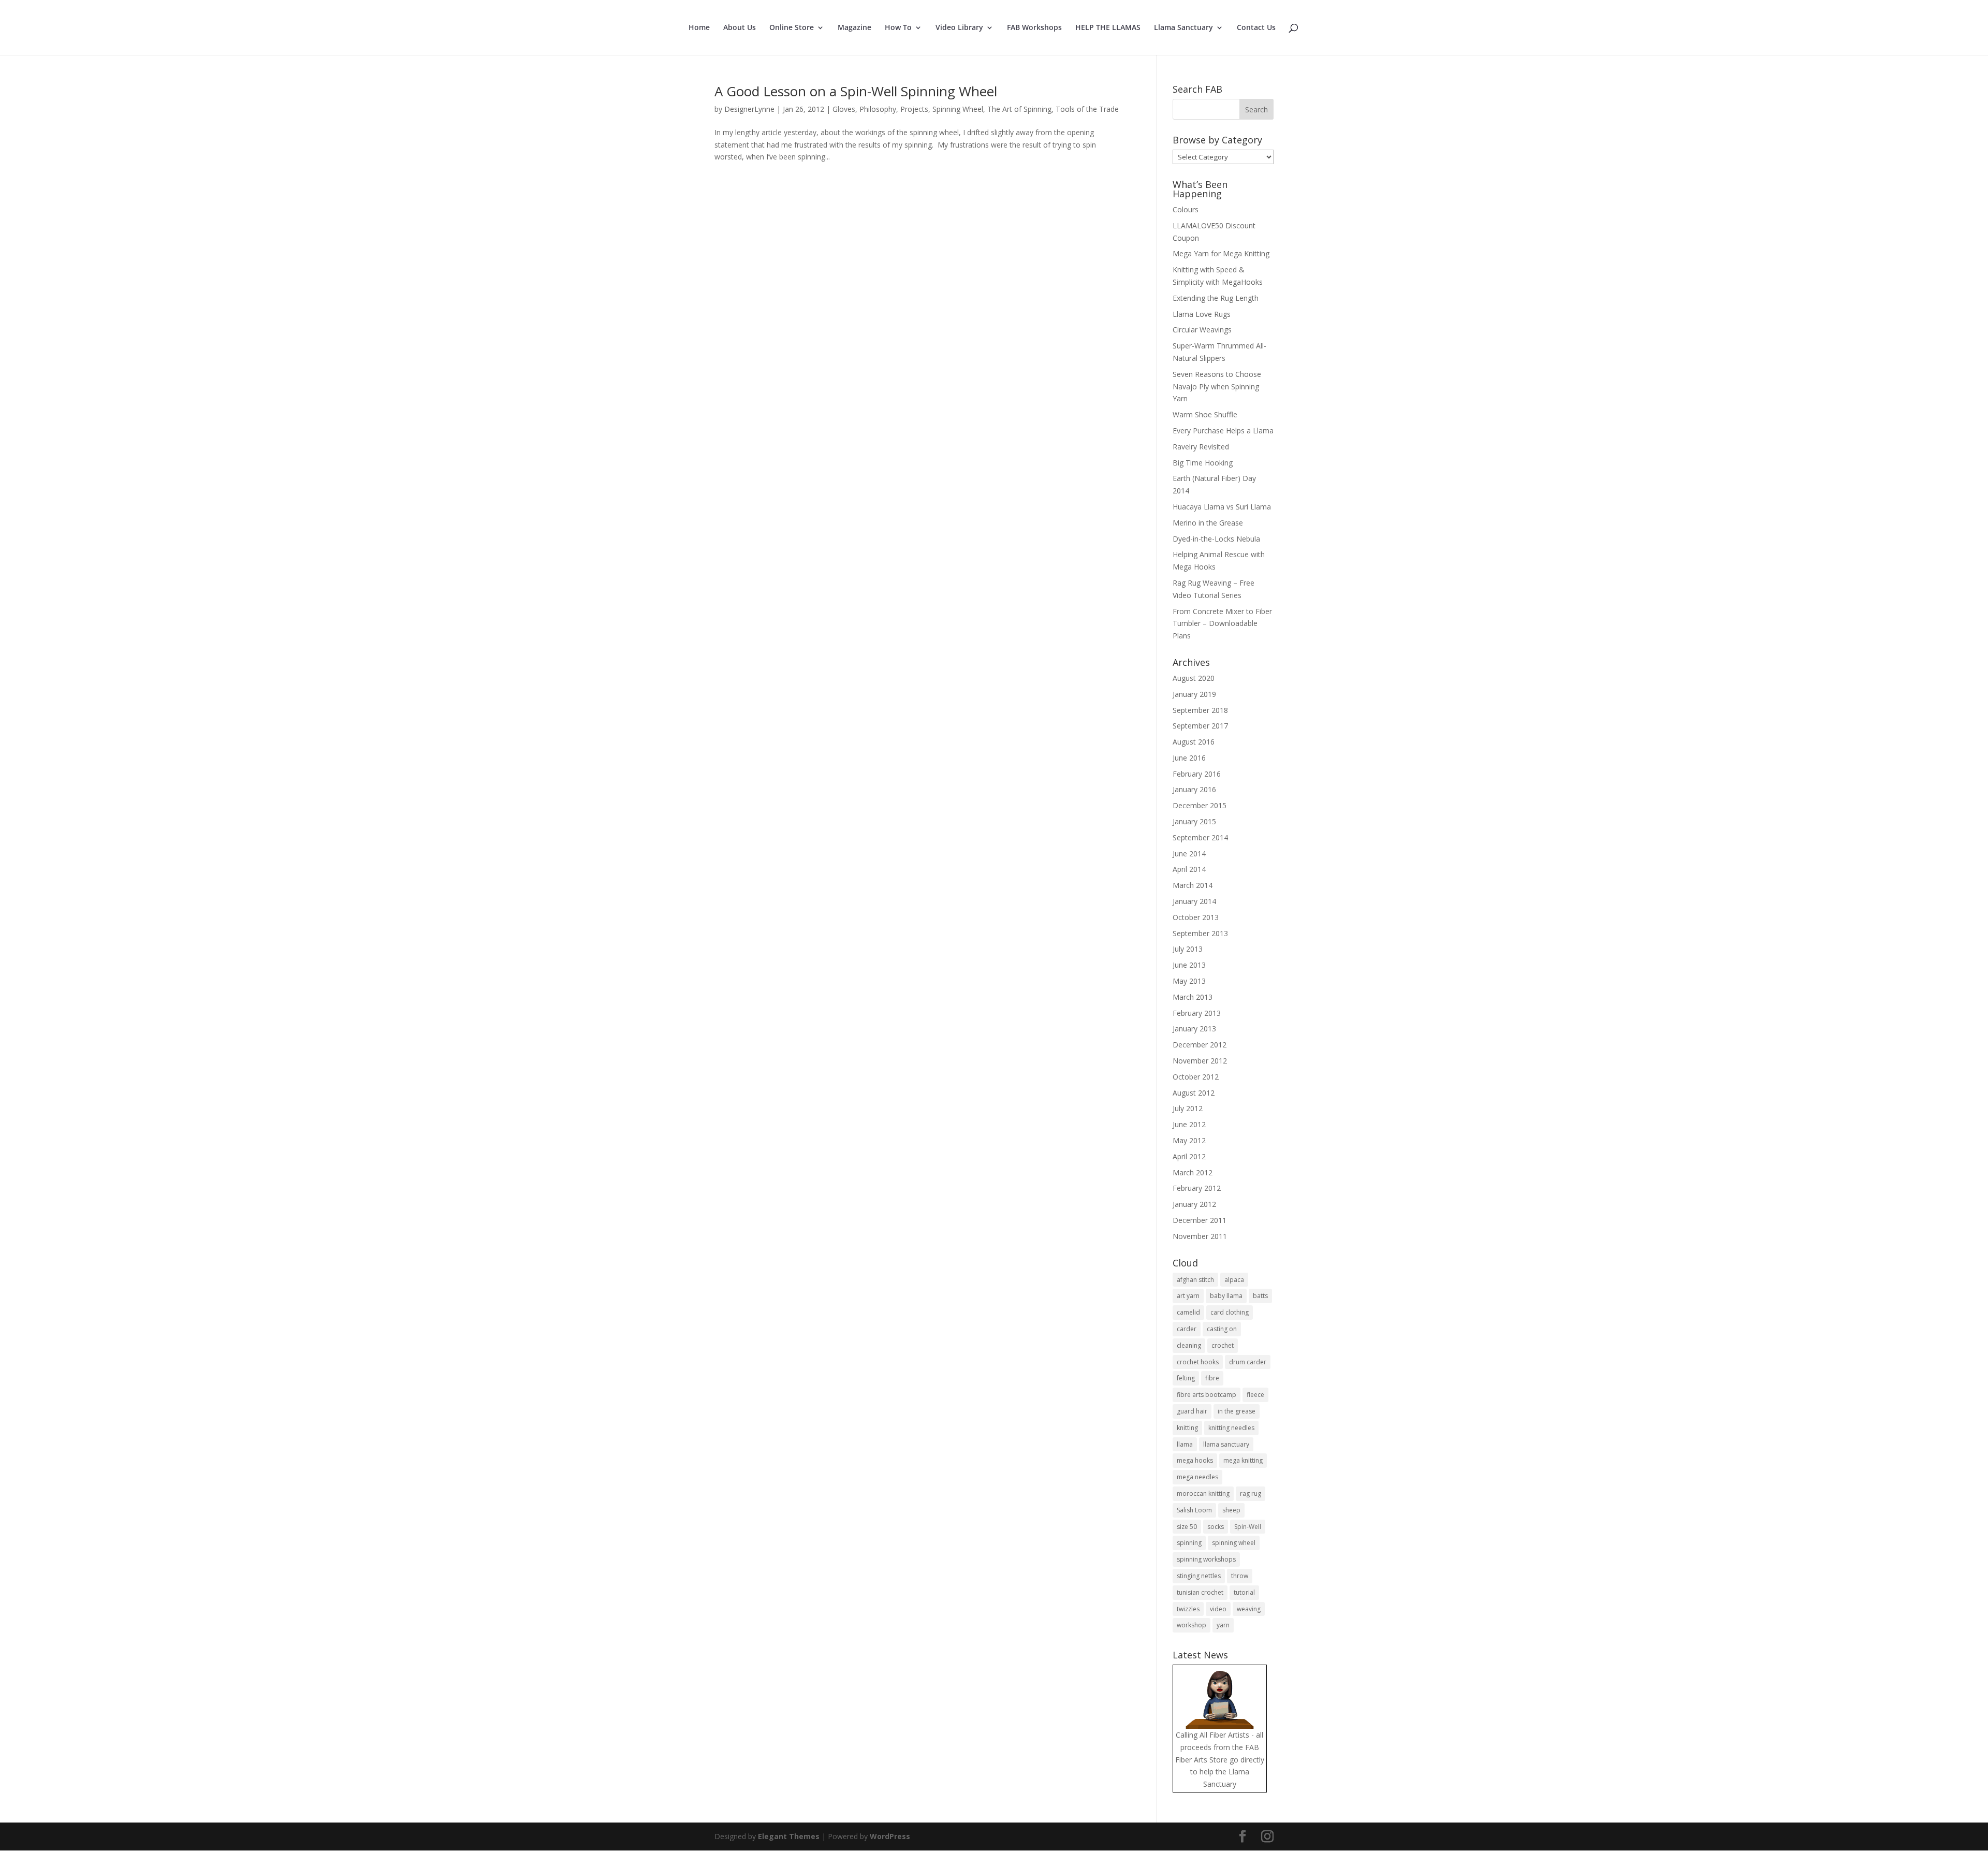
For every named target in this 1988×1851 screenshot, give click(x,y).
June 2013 (1189, 965)
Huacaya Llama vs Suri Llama (1222, 507)
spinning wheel (1234, 1543)
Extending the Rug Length (1216, 298)
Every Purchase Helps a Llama (1223, 431)
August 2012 (1194, 1093)
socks (1216, 1527)
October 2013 (1196, 917)
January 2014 (1194, 901)
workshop (1192, 1625)
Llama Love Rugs (1202, 314)
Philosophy (878, 109)
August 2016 (1194, 742)
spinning (1189, 1543)
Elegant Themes (789, 1836)
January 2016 (1194, 789)
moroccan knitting (1203, 1493)
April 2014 (1189, 869)
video (1218, 1609)
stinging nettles (1199, 1576)
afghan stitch (1195, 1280)
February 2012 (1197, 1188)
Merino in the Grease (1208, 523)
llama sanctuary (1226, 1444)
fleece (1255, 1395)
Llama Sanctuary (1183, 28)
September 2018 (1200, 710)
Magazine (854, 28)
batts (1260, 1296)
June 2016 (1189, 758)
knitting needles (1231, 1428)
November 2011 (1200, 1236)
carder (1187, 1329)
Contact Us (1256, 28)
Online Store (792, 28)
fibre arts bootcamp (1207, 1395)
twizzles (1188, 1609)
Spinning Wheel (958, 109)
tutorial (1244, 1592)
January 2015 (1194, 821)
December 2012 (1200, 1045)
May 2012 (1189, 1140)
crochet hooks (1198, 1362)
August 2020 (1194, 678)
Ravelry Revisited (1201, 447)
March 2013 (1193, 997)
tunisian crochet (1200, 1592)
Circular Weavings (1202, 330)
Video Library (959, 28)
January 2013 (1194, 1029)
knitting (1187, 1428)
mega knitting (1243, 1460)
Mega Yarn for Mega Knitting (1221, 253)
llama (1185, 1444)
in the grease (1237, 1411)
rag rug (1251, 1493)
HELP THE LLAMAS (1108, 28)
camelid (1188, 1312)
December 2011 (1200, 1220)
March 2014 (1193, 885)
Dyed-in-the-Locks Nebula (1216, 539)
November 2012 (1200, 1061)
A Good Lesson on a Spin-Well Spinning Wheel (856, 91)
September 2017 (1200, 726)
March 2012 (1193, 1172)
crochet (1223, 1345)
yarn (1223, 1625)
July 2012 (1188, 1108)
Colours (1186, 209)
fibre (1212, 1378)
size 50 (1187, 1527)
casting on (1222, 1329)
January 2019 (1194, 694)
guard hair (1192, 1411)
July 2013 (1188, 949)
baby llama (1226, 1296)
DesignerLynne (749, 109)
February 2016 (1197, 774)
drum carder (1248, 1362)
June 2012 (1189, 1124)
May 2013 (1189, 981)
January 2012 (1194, 1204)
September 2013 (1200, 933)
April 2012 (1189, 1156)
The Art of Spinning (1019, 109)
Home (699, 28)
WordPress (890, 1836)
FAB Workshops (1034, 28)
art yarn (1188, 1296)
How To (898, 28)
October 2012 (1196, 1077)
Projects (914, 109)
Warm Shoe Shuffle (1205, 414)
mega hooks (1195, 1460)
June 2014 (1189, 854)
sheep (1231, 1510)
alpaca (1234, 1280)
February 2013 (1197, 1013)
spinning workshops (1206, 1559)
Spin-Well (1248, 1527)
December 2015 (1200, 805)
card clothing (1230, 1312)
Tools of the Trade (1087, 109)
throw (1240, 1576)
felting (1186, 1378)
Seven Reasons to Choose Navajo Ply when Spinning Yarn (1217, 387)
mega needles (1197, 1477)
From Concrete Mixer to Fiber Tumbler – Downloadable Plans (1222, 624)
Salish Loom (1194, 1510)
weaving (1249, 1609)
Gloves (844, 109)
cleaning (1189, 1345)
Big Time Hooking (1203, 463)
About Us (740, 28)
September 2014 (1200, 837)
